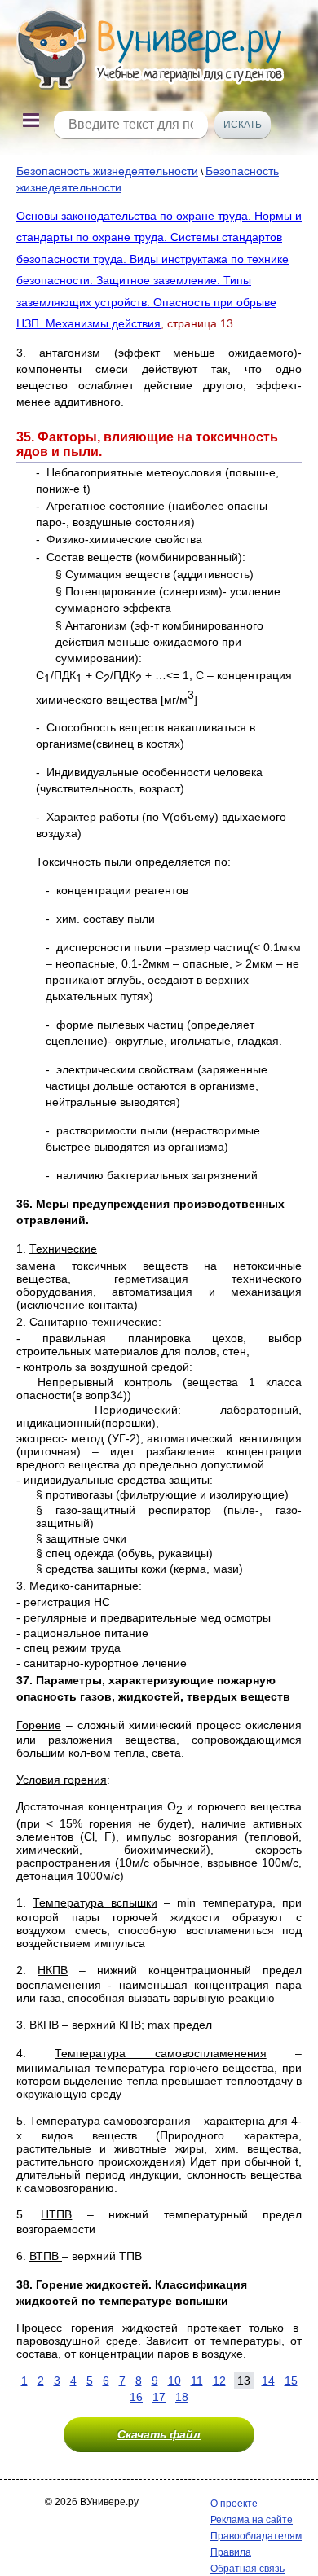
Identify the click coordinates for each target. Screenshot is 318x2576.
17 (159, 2397)
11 (197, 2381)
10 (174, 2381)
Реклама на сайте (252, 2520)
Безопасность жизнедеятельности (107, 171)
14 (268, 2381)
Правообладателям (256, 2536)
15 (291, 2381)
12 (219, 2381)
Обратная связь (247, 2569)
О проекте (234, 2504)
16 (136, 2397)
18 (182, 2397)
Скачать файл (159, 2434)
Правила (231, 2552)
